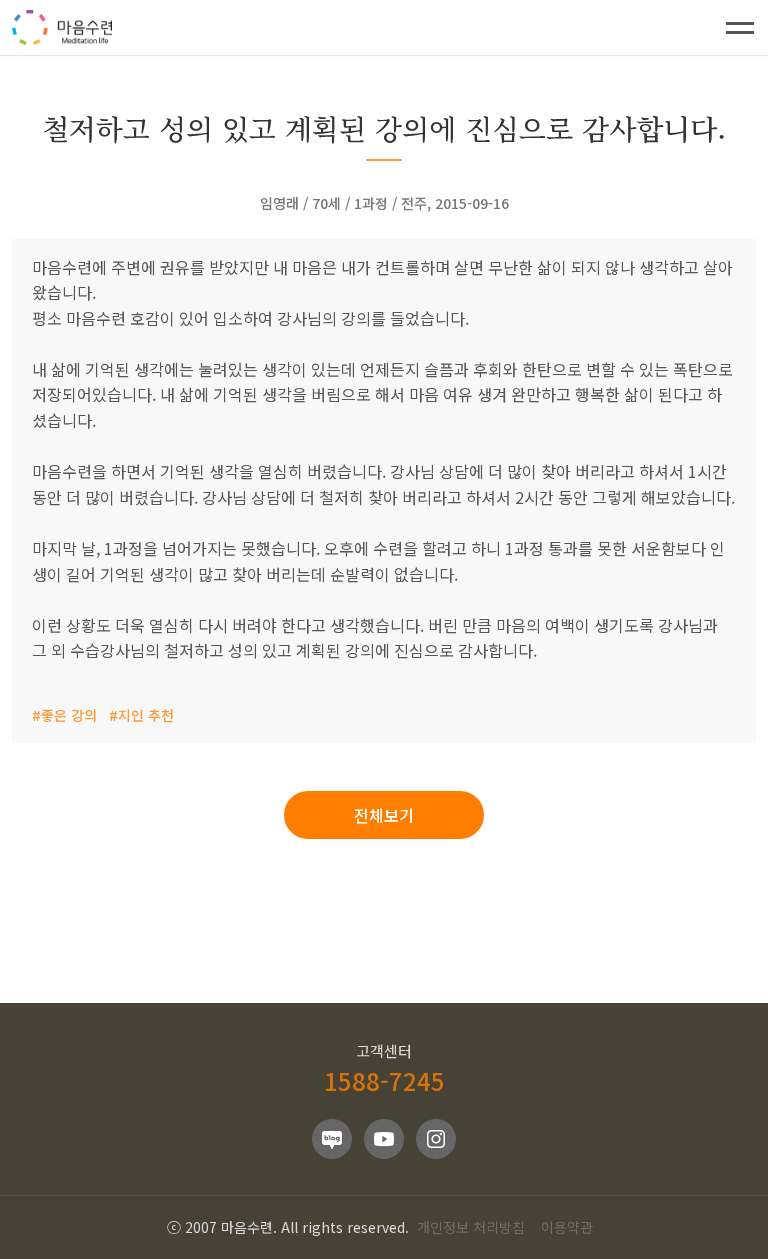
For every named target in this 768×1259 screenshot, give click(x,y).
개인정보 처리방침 (471, 1227)
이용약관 (567, 1227)
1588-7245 (384, 1080)
